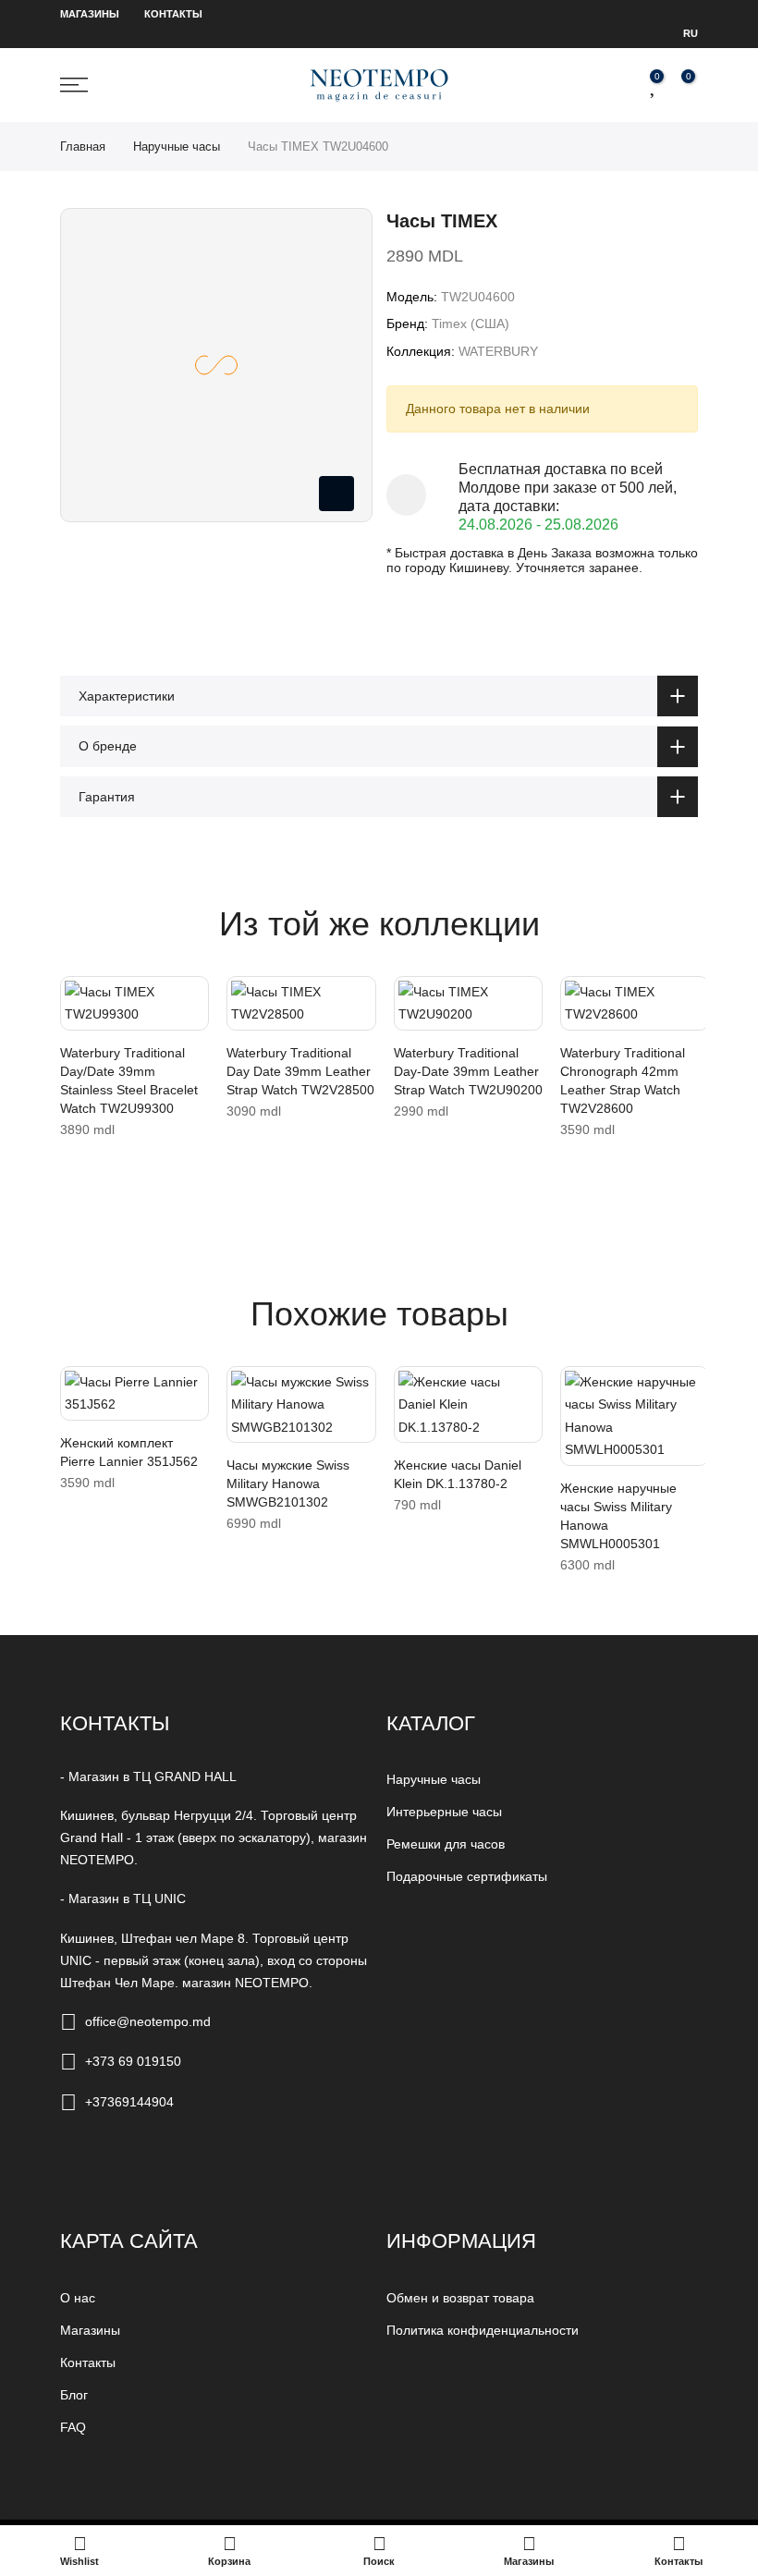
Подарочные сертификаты (467, 1876)
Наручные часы (177, 147)
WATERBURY (498, 351)
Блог (74, 2395)
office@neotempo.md (148, 2021)
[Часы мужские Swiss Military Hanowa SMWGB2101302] (301, 1405)
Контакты (173, 14)
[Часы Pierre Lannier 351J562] (134, 1393)
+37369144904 (129, 2102)
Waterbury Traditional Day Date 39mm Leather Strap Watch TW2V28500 (300, 1071)
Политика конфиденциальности (483, 2330)
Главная (83, 147)
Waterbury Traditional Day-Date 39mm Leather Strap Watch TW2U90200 (468, 1071)
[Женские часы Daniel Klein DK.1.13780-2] (468, 1405)
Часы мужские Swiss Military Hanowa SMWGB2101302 (288, 1483)
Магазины (90, 14)
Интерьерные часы (444, 1812)
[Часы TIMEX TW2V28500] (301, 1003)
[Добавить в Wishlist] (79, 999)
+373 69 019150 (133, 2061)
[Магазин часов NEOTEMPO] (379, 85)
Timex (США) (471, 324)
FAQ (73, 2427)
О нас (78, 2298)
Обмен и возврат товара (460, 2298)
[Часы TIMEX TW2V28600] (635, 1003)
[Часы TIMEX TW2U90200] (468, 1003)
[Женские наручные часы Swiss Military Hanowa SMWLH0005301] (635, 1416)
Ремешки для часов (446, 1844)
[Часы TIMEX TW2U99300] (134, 1003)
